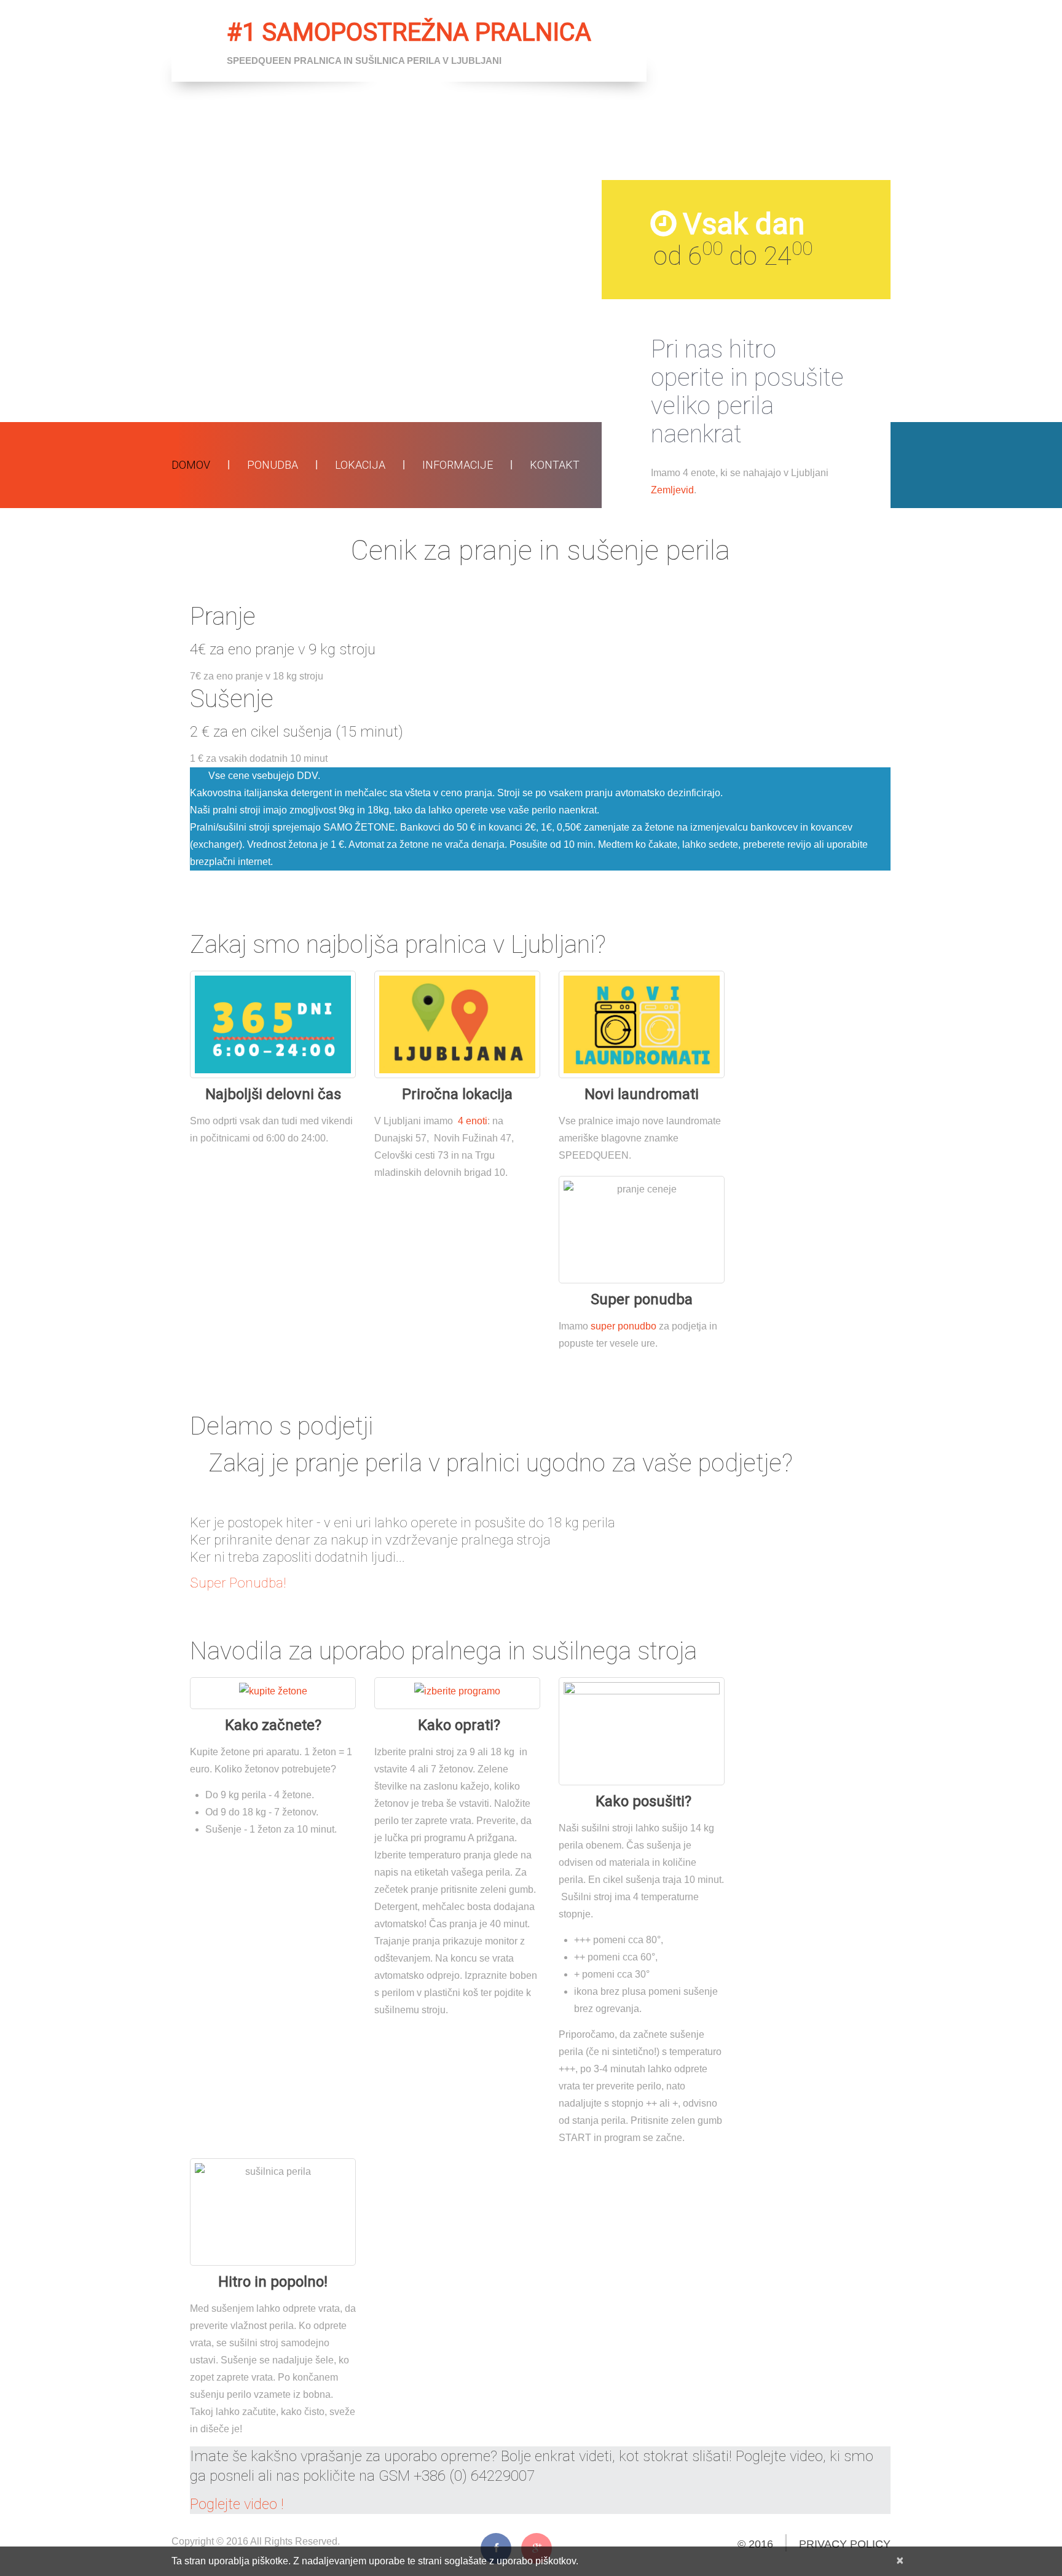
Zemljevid (672, 490)
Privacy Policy (845, 2544)
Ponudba (273, 465)
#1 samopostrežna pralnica (409, 32)
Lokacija (360, 465)
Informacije (458, 465)
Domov (191, 465)
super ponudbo (623, 1326)
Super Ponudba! (238, 1583)
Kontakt (555, 465)
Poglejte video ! (237, 2504)
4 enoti (471, 1121)
